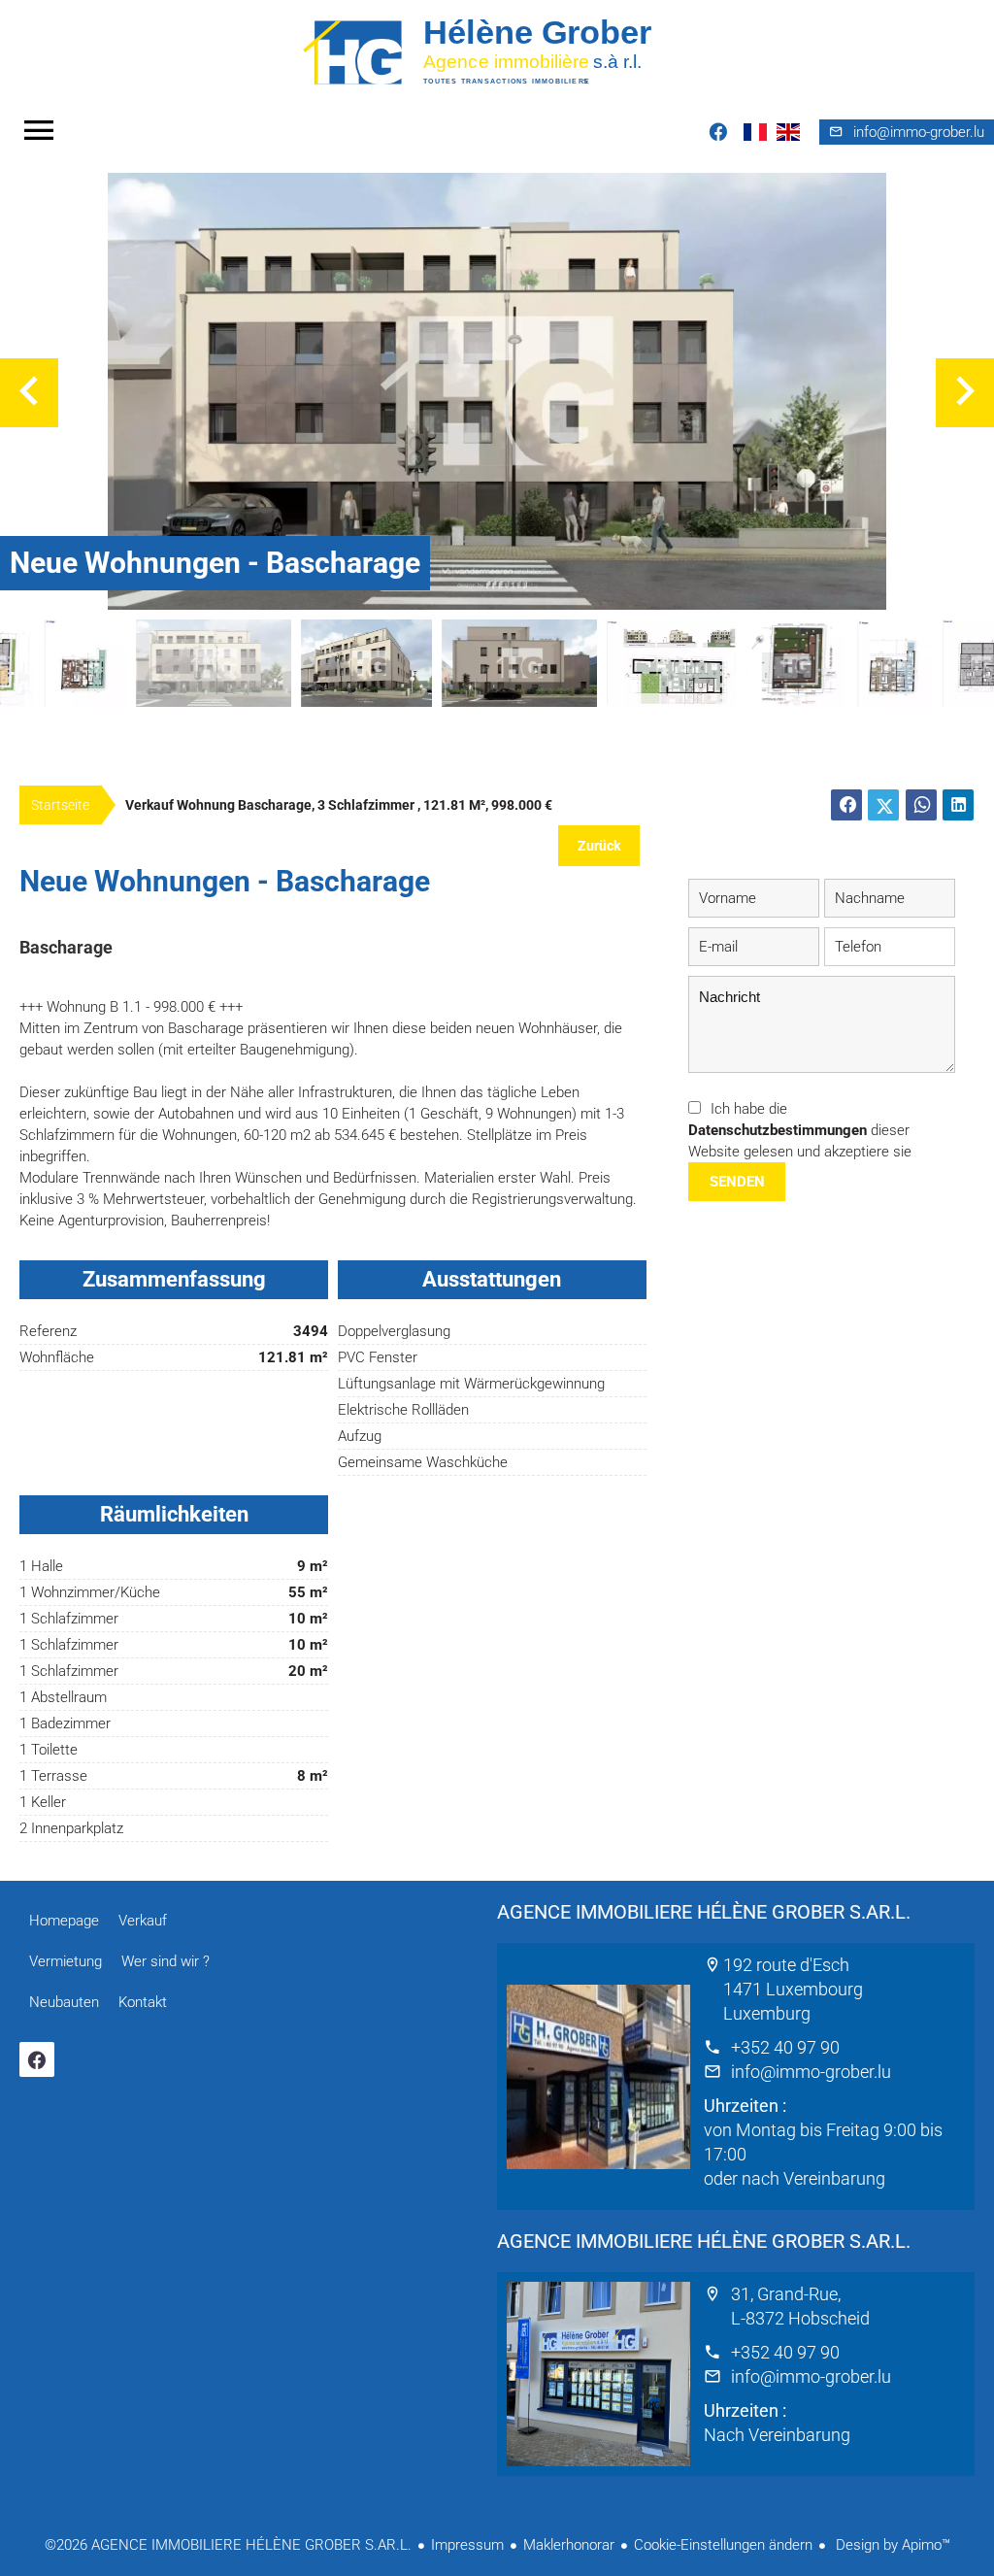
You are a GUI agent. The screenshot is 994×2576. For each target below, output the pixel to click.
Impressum (467, 2545)
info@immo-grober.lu (811, 2072)
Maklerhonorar (569, 2545)
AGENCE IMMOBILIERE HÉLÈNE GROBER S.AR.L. (704, 1912)
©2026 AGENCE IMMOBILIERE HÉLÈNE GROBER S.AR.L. (228, 2545)
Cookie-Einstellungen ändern (723, 2545)
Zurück (599, 846)
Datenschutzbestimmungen (778, 1130)
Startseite (60, 805)
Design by (891, 2545)
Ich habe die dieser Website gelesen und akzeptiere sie (800, 1130)
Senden (737, 1182)
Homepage (497, 51)
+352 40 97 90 (785, 2047)
